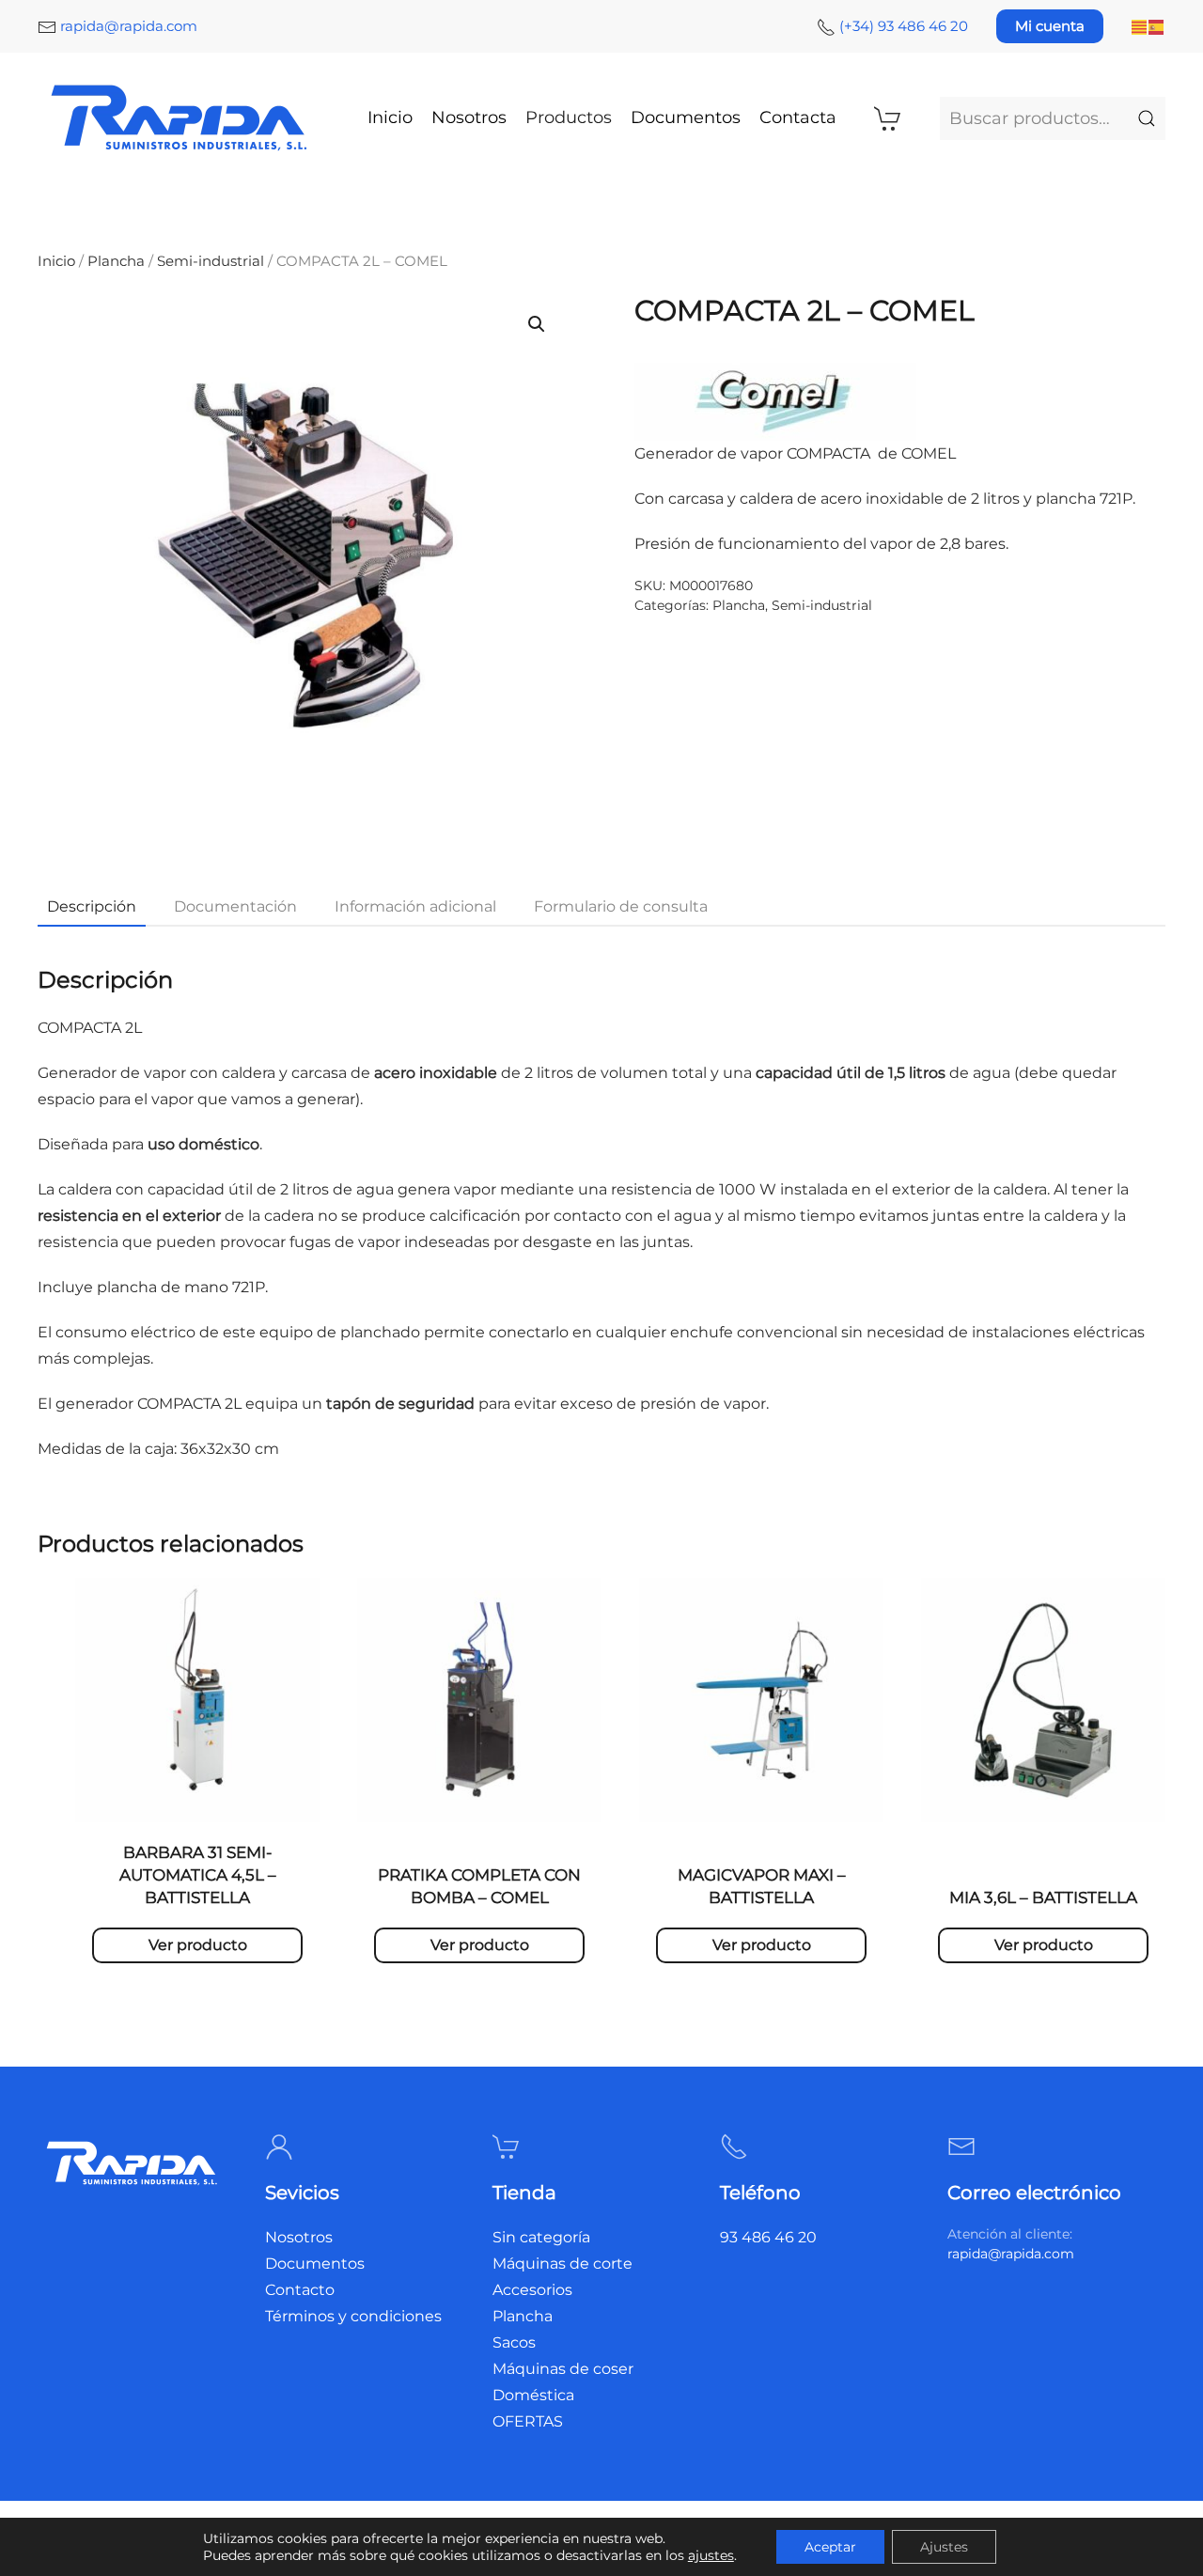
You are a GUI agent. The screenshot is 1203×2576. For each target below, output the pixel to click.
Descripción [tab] (92, 906)
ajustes (711, 2555)
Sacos (514, 2342)
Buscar (1147, 118)
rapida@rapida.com (129, 26)
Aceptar (830, 2547)
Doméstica (533, 2395)
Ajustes (944, 2547)
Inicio (390, 117)
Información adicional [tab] (415, 906)
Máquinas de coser (563, 2369)
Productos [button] (569, 117)
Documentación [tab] (235, 906)
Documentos (686, 117)
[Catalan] (1140, 26)
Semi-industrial (211, 261)
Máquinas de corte (562, 2264)
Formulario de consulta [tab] (621, 906)
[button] (537, 324)
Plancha (116, 261)
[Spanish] (1157, 26)
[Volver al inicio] (181, 118)
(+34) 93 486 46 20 (904, 26)
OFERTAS (528, 2421)
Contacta (798, 117)
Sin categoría (541, 2237)
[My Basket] (888, 118)
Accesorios (532, 2290)
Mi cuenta (1050, 26)
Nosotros (469, 117)
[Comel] (775, 401)
